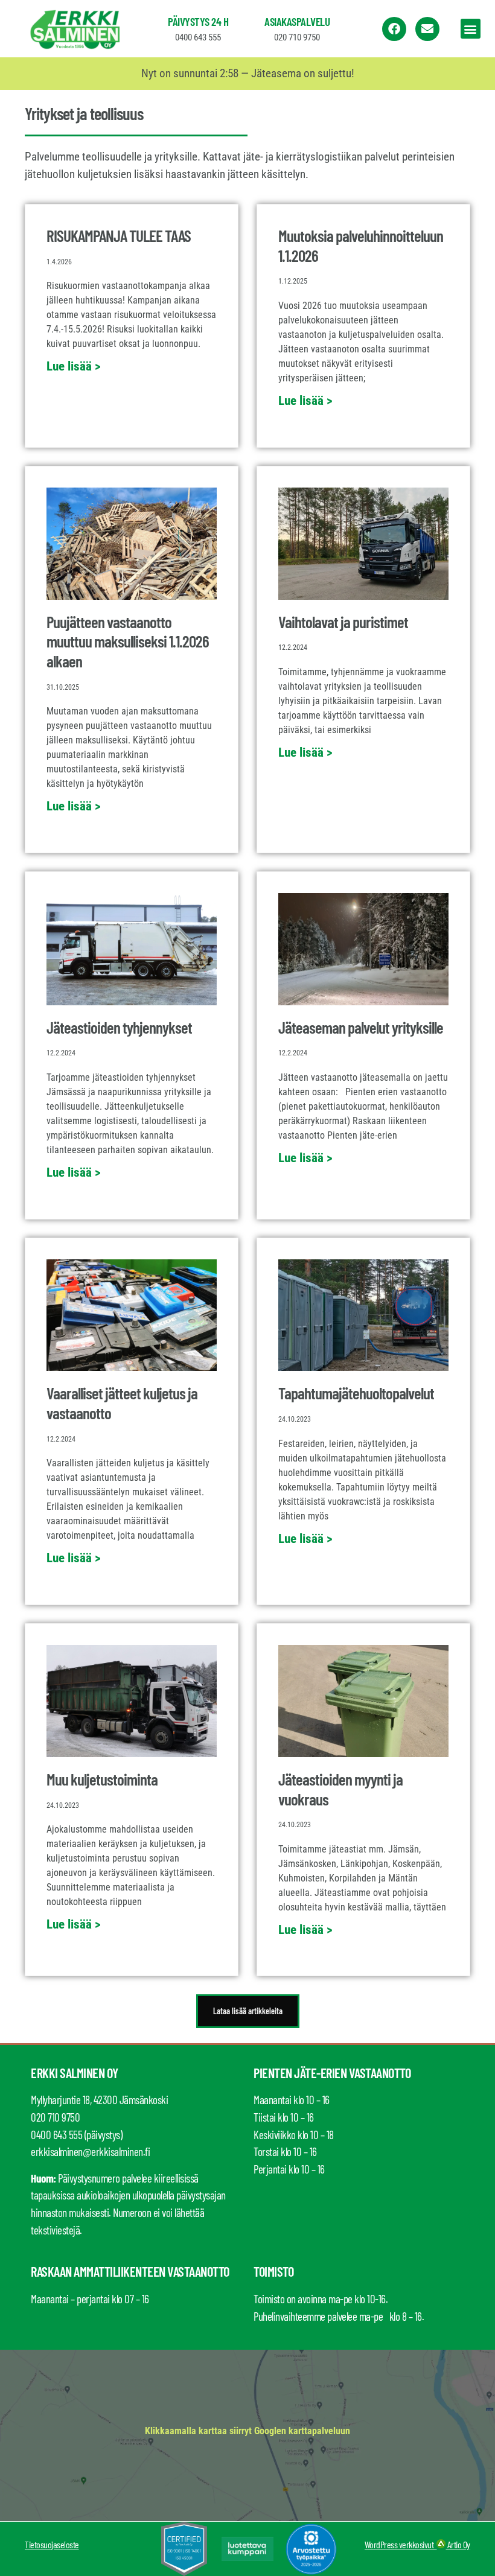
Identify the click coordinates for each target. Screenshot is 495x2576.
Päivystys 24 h (198, 21)
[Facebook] (394, 29)
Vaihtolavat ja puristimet (343, 622)
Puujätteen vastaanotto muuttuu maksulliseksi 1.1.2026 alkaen (128, 641)
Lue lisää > (74, 366)
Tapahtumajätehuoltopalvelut (356, 1393)
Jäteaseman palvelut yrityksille (361, 1027)
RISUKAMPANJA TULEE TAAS (119, 235)
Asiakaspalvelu (297, 21)
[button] (471, 29)
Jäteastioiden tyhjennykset (119, 1027)
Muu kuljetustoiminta (102, 1779)
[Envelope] (427, 29)
